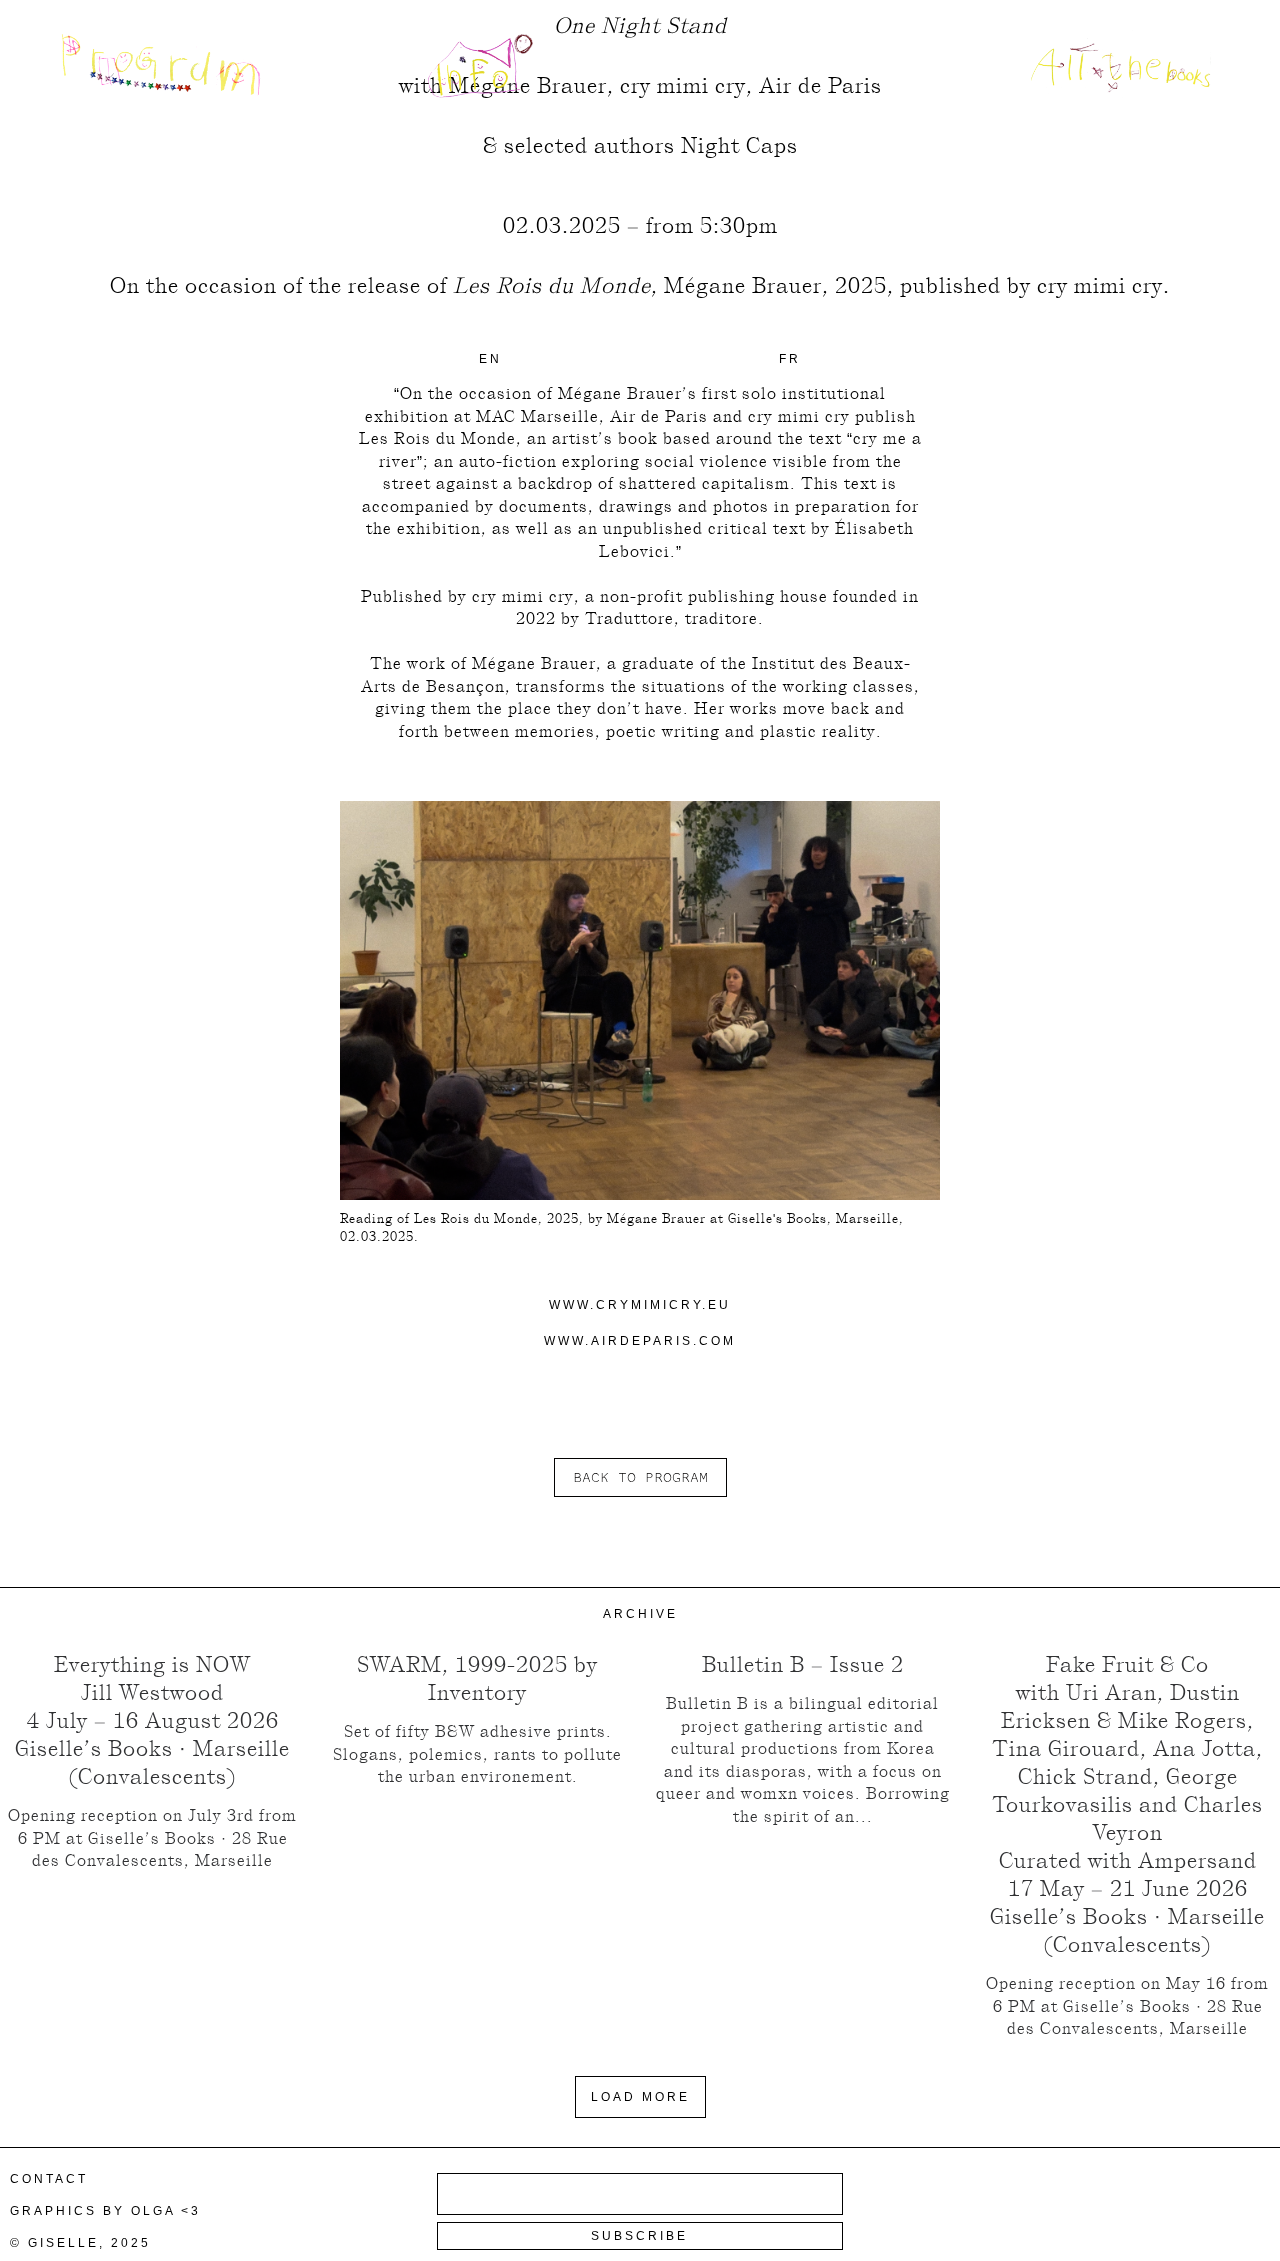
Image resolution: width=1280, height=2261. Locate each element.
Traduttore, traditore (671, 618)
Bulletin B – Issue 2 (803, 1664)
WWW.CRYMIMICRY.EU (640, 1305)
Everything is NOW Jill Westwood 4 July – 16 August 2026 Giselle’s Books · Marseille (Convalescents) (152, 1720)
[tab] (490, 359)
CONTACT (49, 2179)
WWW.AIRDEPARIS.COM (640, 1341)
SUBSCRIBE (639, 2236)
